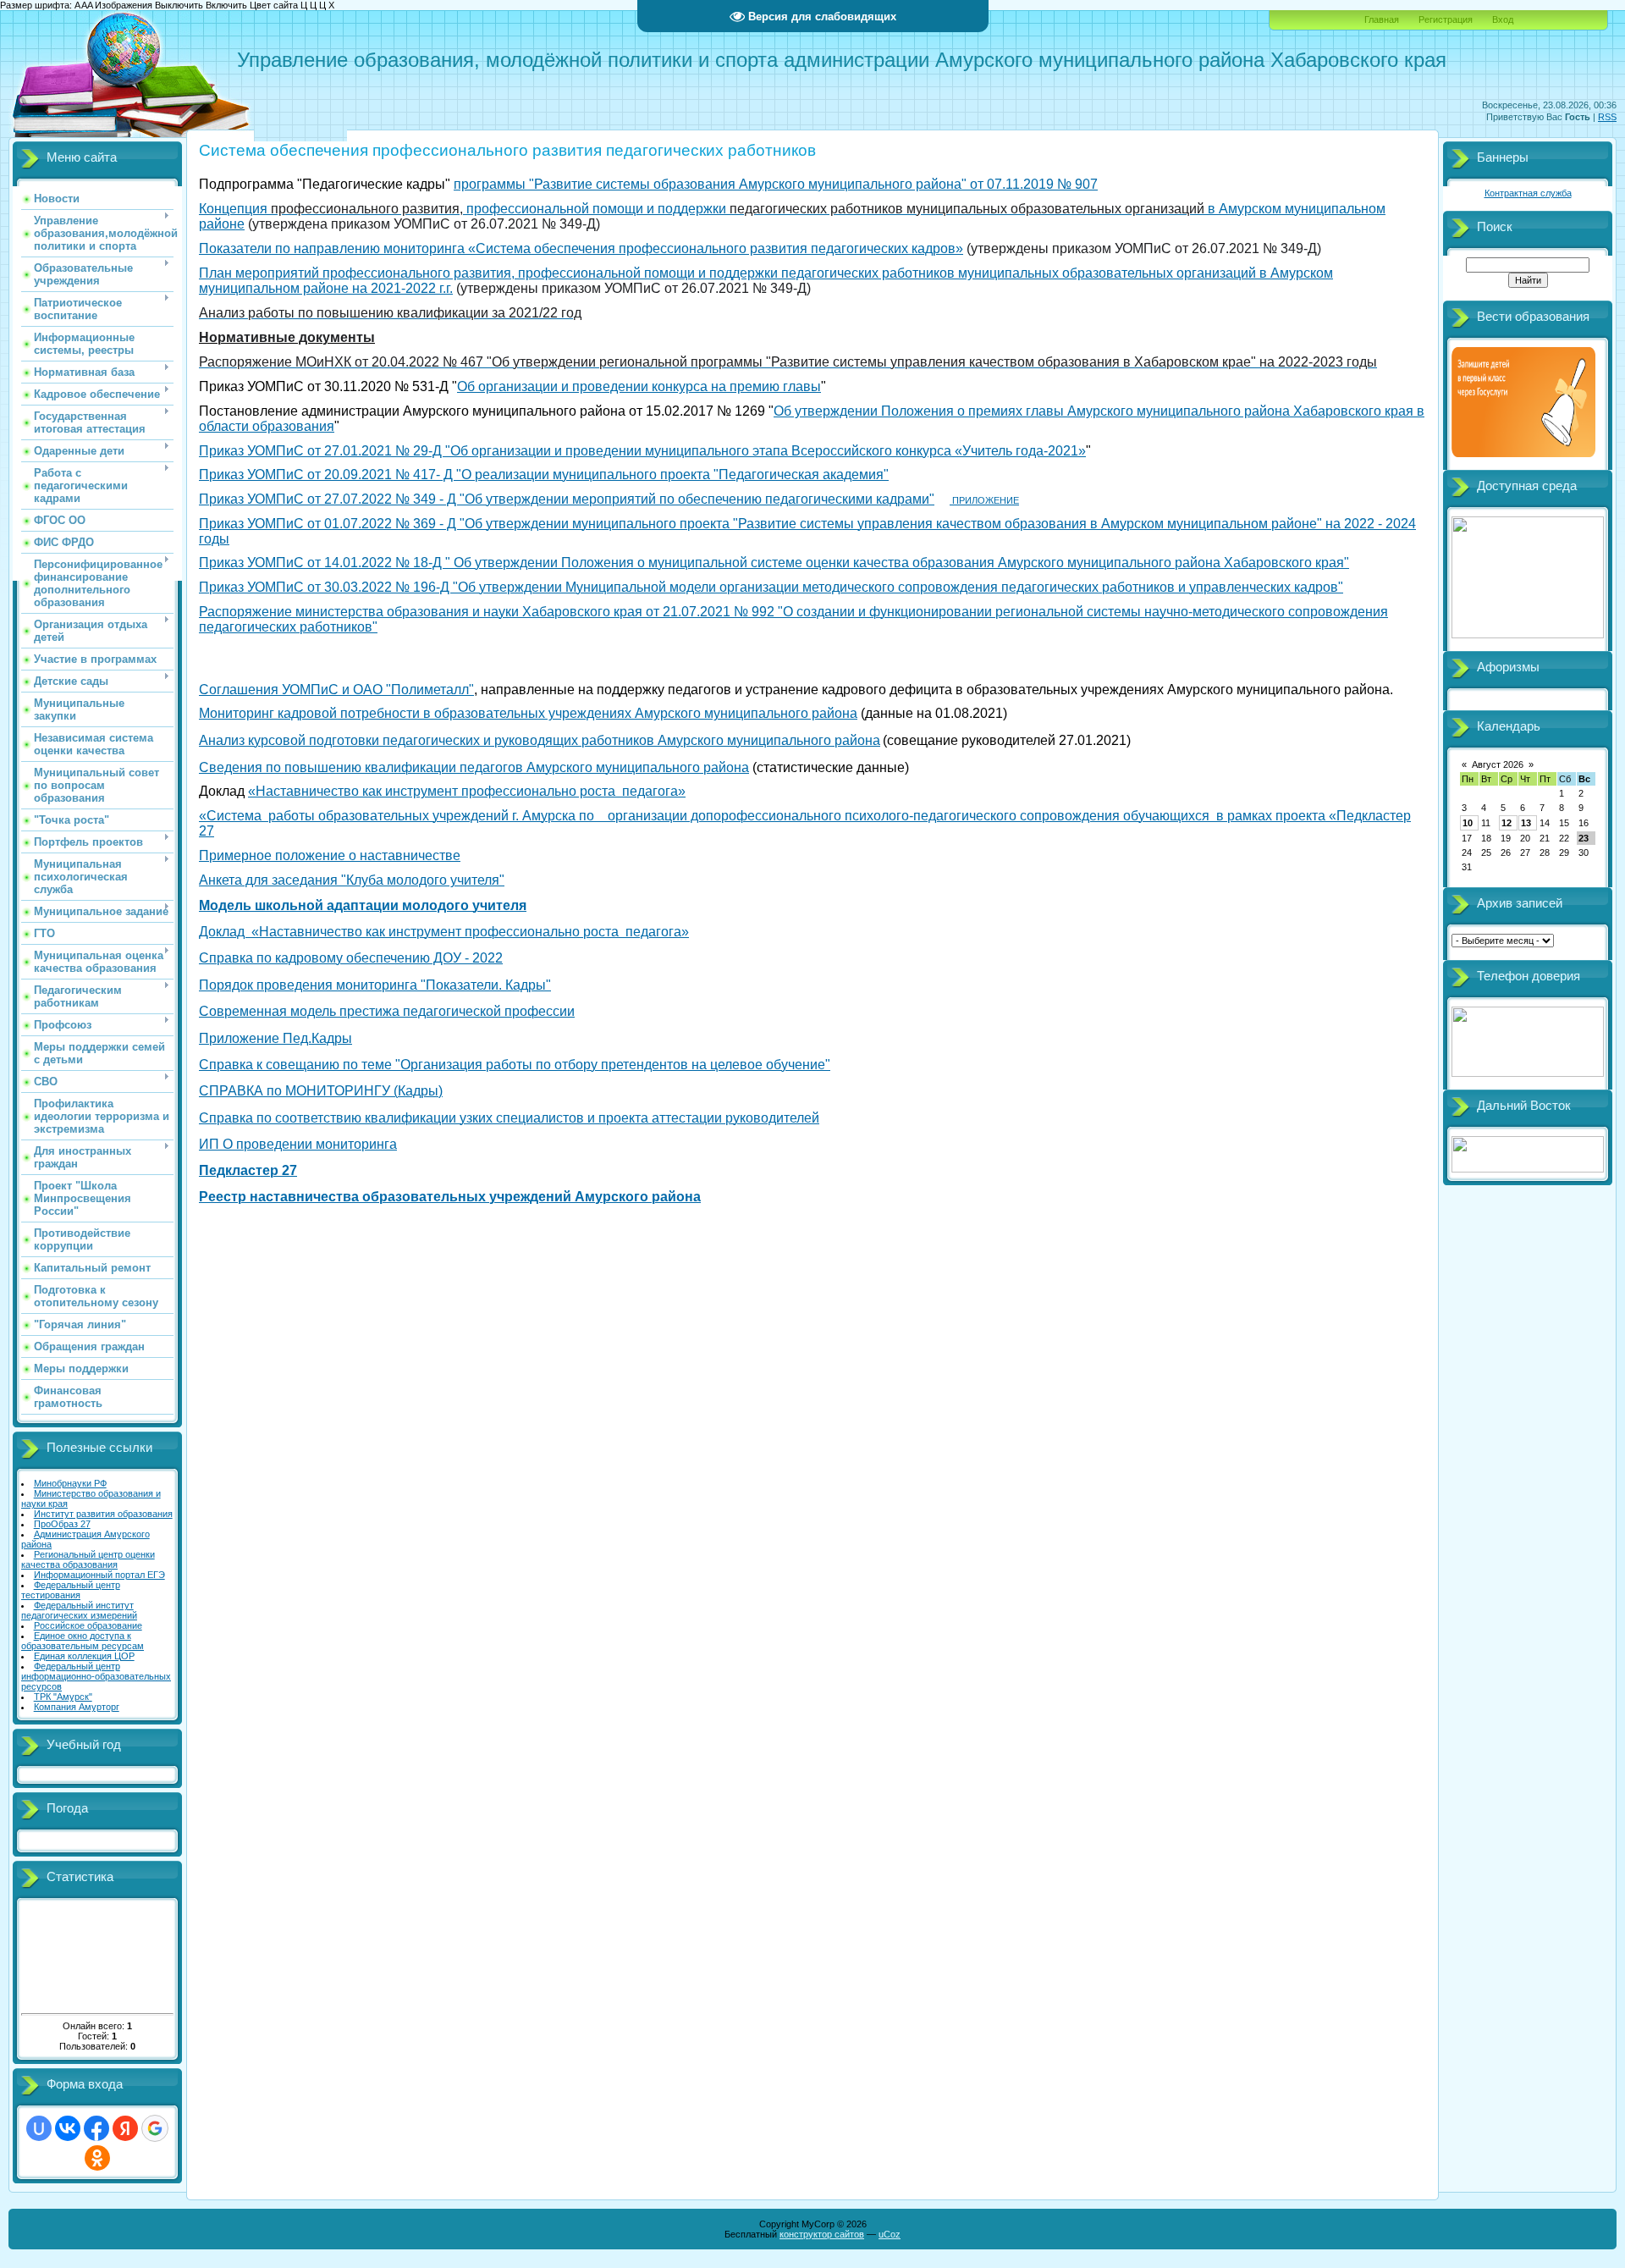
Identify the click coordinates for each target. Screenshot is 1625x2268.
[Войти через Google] (155, 2128)
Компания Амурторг (77, 1707)
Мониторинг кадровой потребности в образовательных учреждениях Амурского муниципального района (528, 713)
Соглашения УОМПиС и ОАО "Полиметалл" (336, 690)
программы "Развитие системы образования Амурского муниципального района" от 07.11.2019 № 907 (776, 184)
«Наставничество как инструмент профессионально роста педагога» (467, 791)
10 (1468, 823)
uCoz (890, 2234)
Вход (1503, 19)
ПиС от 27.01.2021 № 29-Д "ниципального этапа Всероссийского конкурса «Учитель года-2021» (681, 451)
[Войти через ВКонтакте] (68, 2128)
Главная (1382, 19)
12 (1507, 823)
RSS (1607, 117)
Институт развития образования (103, 1514)
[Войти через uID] (39, 2128)
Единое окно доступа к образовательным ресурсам (83, 1641)
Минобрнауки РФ (70, 1483)
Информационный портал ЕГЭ (99, 1575)
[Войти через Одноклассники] (97, 2158)
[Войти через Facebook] (96, 2128)
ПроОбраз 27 (62, 1524)
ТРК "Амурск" (63, 1697)
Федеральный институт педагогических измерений (79, 1610)
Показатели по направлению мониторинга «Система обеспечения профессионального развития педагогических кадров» (581, 248)
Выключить (179, 5)
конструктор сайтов (822, 2234)
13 (1526, 823)
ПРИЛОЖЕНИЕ (984, 500)
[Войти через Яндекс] (125, 2128)
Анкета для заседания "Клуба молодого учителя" (352, 880)
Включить (226, 5)
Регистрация (1446, 19)
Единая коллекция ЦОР (84, 1656)
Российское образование (88, 1625)
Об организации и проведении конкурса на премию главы (639, 386)
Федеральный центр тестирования (71, 1590)
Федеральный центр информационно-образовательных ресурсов (96, 1676)
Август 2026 (1498, 764)
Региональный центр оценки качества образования (88, 1559)
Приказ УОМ (237, 451)
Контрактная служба (1528, 193)
